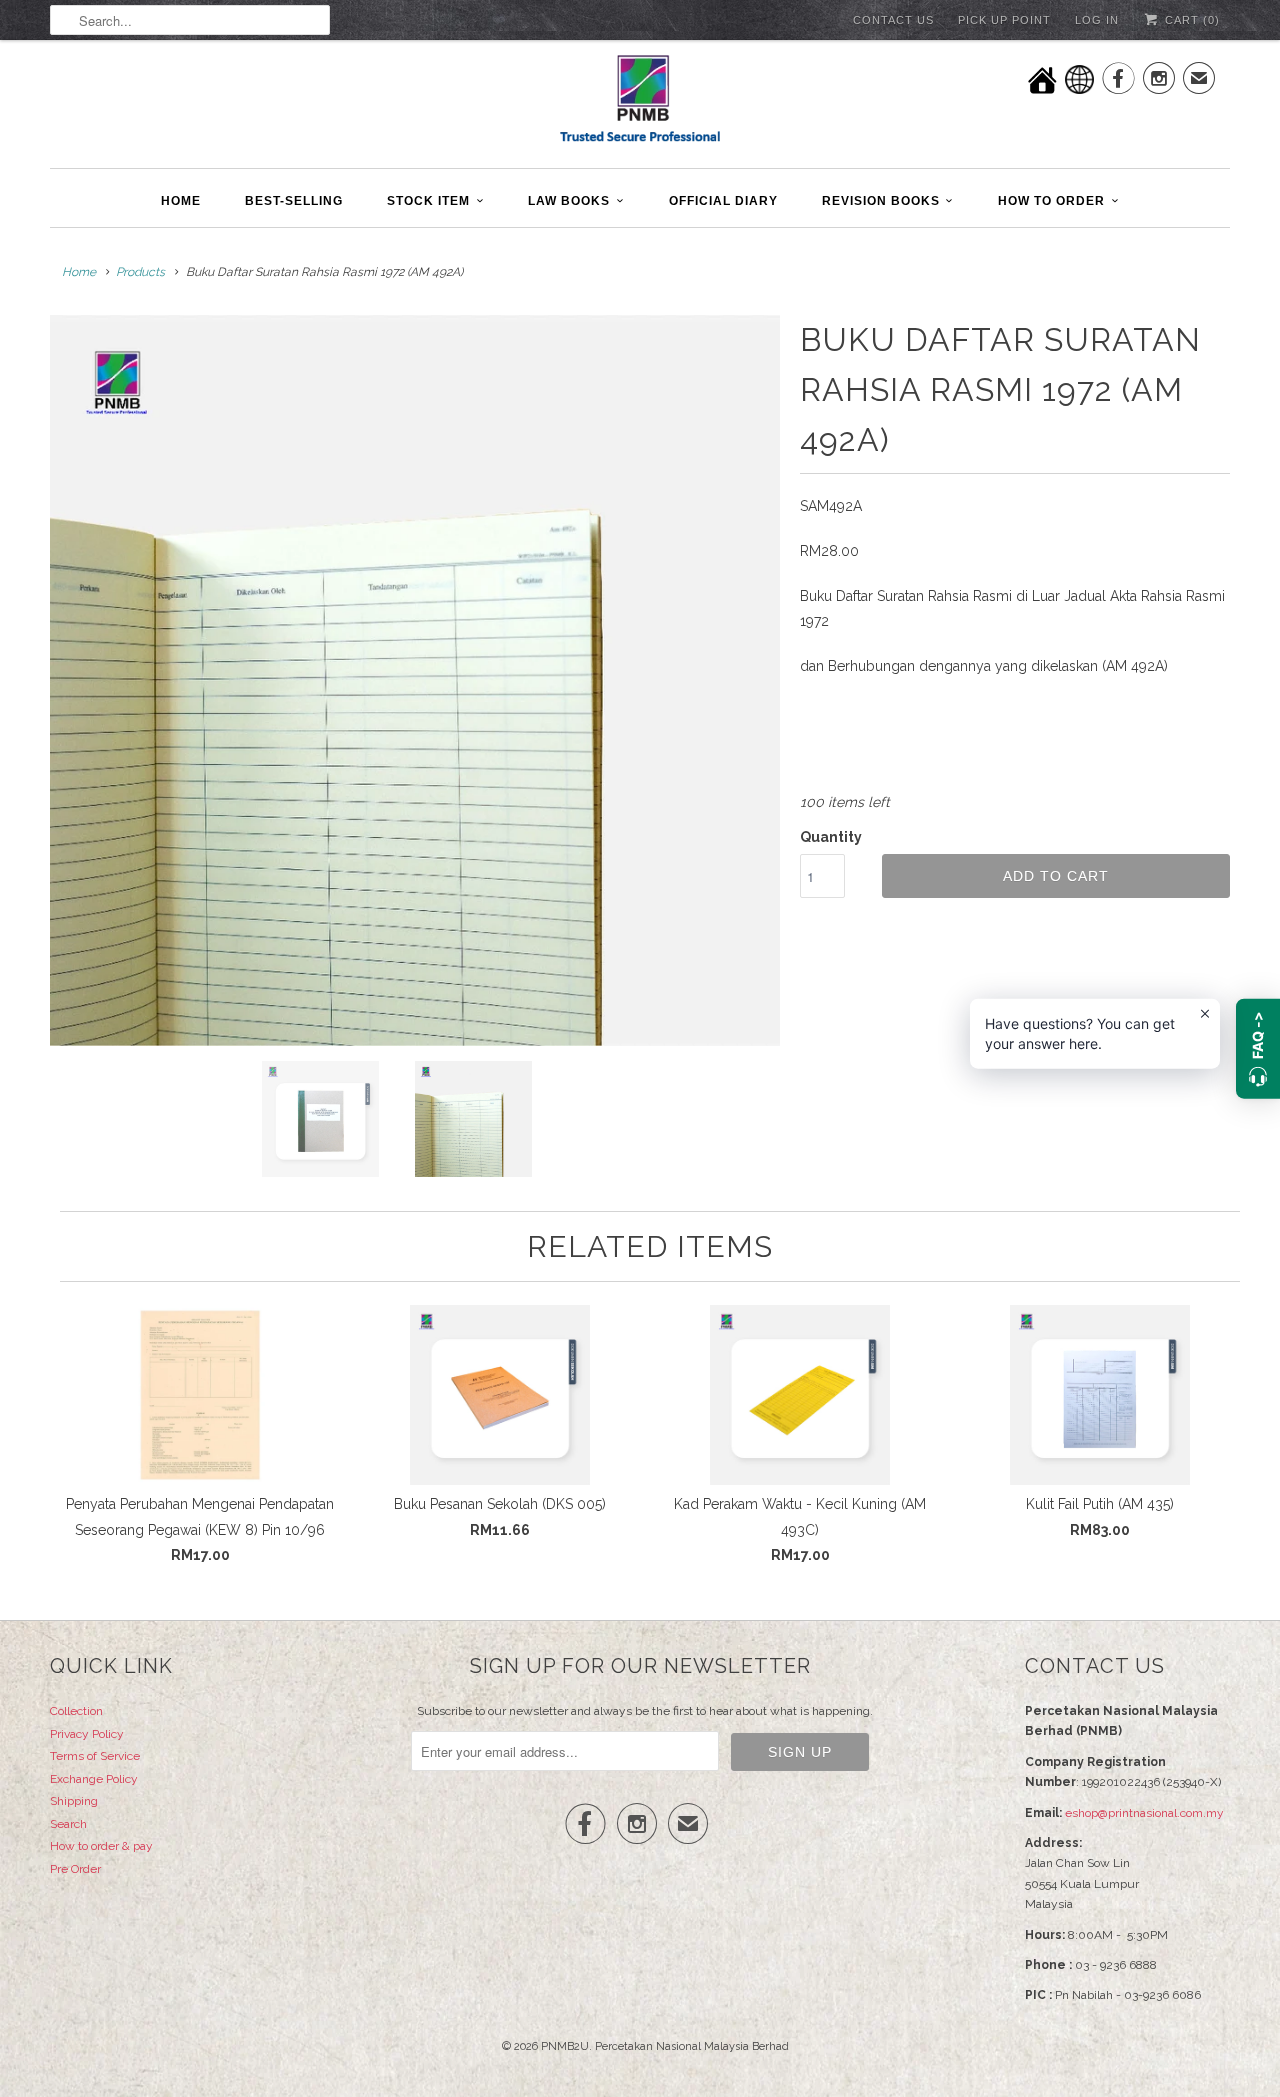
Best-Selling (294, 201)
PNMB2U (565, 2046)
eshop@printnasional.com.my (1144, 1813)
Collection (76, 1711)
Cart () (1190, 20)
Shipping (74, 1801)
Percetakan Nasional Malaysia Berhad (692, 2046)
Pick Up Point (1004, 20)
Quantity (831, 837)
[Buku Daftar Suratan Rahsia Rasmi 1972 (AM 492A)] (415, 680)
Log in (1097, 20)
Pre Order (75, 1869)
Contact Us (893, 20)
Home (181, 201)
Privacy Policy (87, 1734)
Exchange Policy (94, 1779)
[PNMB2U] (640, 101)
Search (68, 1824)
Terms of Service (95, 1756)
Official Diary (723, 201)
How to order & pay (101, 1846)
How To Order (1051, 201)
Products (140, 272)
